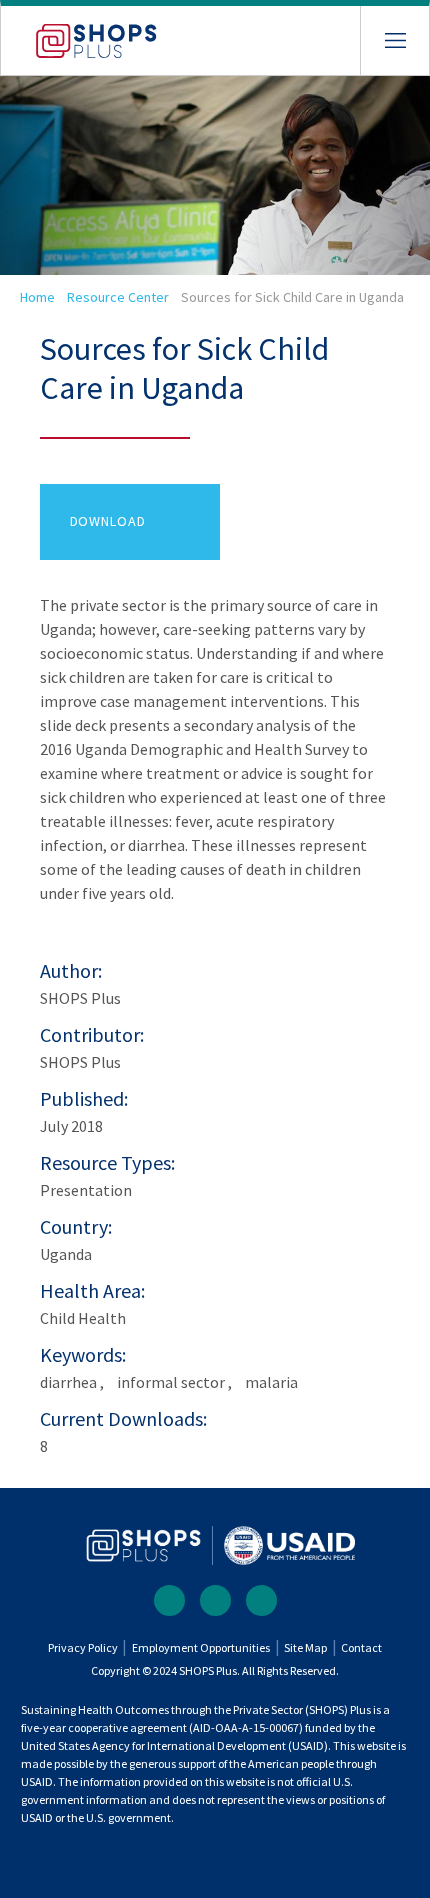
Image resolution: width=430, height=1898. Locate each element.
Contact (361, 1647)
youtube (261, 1600)
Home (37, 297)
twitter (215, 1600)
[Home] (79, 32)
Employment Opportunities (201, 1647)
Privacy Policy (83, 1647)
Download (108, 521)
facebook (169, 1600)
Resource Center (118, 297)
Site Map (305, 1647)
